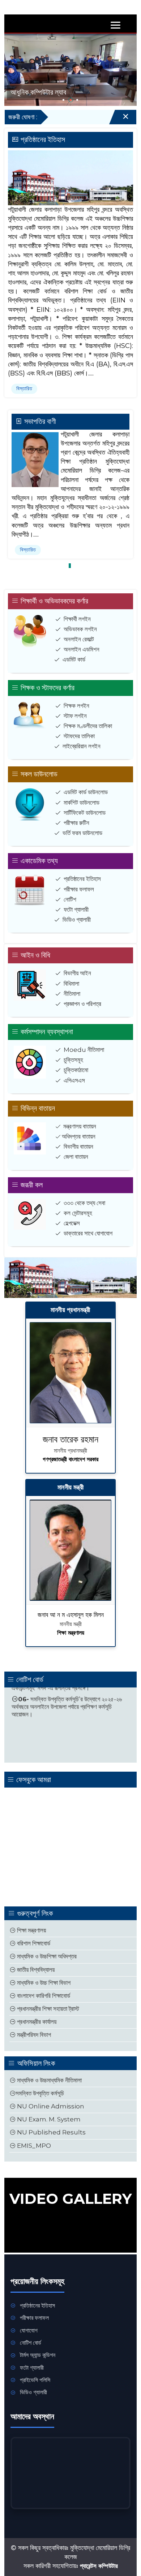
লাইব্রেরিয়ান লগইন (82, 746)
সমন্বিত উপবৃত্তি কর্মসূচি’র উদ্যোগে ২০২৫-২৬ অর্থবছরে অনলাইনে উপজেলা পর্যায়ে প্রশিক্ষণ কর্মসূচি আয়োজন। (67, 1690)
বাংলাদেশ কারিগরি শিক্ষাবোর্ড (43, 1996)
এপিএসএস (74, 1080)
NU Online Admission (50, 2106)
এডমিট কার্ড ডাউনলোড (86, 792)
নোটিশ (70, 899)
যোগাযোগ (29, 2330)
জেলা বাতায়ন (76, 1157)
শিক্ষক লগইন (76, 706)
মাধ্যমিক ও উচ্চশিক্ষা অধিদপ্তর (46, 1956)
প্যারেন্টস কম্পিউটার (99, 2566)
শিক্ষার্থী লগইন (77, 619)
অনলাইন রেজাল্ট (79, 639)
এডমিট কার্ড (74, 659)
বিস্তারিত (24, 388)
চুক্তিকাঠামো (76, 1070)
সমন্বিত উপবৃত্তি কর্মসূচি (40, 2093)
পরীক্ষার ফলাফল (79, 889)
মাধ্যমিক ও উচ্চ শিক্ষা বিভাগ (43, 1983)
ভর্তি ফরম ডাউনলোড (82, 833)
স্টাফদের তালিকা (79, 736)
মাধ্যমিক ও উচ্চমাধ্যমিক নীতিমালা (49, 2080)
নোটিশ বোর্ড (31, 2343)
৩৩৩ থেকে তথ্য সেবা (84, 1203)
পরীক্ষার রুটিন (76, 823)
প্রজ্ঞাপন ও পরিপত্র (82, 1004)
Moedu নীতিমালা (84, 1050)
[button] (64, 100)
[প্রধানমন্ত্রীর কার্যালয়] (70, 1373)
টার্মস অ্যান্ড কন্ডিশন (38, 2355)
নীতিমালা (72, 994)
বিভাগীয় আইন (77, 973)
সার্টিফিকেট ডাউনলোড (85, 813)
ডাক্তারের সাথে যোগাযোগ (88, 1233)
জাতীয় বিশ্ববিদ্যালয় (35, 1970)
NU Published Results (51, 2132)
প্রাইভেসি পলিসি (35, 2380)
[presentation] (14, 65)
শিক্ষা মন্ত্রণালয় (31, 1930)
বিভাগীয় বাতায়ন (78, 1147)
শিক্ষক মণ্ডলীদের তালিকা (88, 726)
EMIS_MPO (33, 2146)
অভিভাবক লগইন (80, 629)
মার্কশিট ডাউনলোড (82, 803)
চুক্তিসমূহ (73, 1060)
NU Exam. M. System (48, 2119)
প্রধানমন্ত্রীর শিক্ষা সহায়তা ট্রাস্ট (47, 2009)
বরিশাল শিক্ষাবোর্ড (33, 1943)
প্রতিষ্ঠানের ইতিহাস (82, 879)
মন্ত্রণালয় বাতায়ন (80, 1126)
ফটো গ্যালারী (76, 909)
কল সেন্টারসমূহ (78, 1213)
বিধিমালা (71, 984)
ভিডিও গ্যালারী (77, 920)
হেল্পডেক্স (72, 1223)
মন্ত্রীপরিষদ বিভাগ (33, 2035)
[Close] (119, 119)
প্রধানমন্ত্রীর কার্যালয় (36, 2022)
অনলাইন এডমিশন (82, 649)
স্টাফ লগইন (75, 716)
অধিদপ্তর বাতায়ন (79, 1136)
